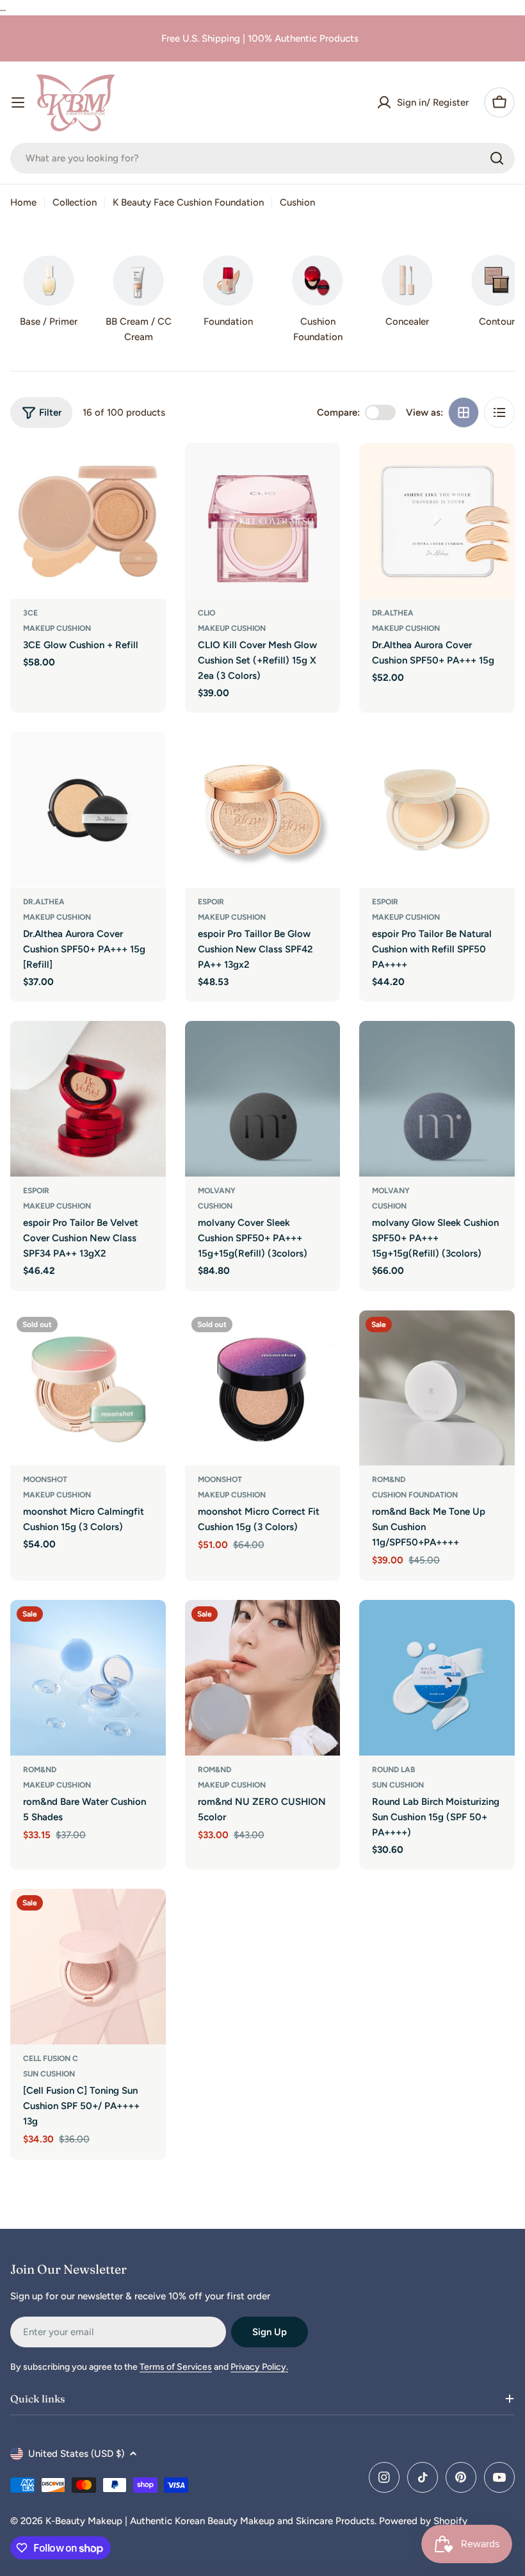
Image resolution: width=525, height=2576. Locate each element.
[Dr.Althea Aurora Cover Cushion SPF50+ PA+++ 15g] (437, 521)
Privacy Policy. (259, 2367)
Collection (75, 202)
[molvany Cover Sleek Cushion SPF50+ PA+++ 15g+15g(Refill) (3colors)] (263, 1099)
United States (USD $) (76, 2454)
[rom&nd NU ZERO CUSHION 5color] (263, 1678)
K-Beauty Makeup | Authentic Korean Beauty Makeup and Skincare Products (210, 2521)
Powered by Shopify (423, 2521)
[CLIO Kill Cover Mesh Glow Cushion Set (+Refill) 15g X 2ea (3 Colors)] (263, 521)
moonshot (45, 1480)
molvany (217, 1191)
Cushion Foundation (415, 1495)
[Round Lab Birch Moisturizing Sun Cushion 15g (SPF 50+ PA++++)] (437, 1678)
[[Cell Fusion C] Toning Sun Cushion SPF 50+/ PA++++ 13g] (88, 1967)
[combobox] (262, 158)
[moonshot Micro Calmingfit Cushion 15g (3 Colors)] (88, 1388)
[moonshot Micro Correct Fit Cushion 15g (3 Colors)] (263, 1388)
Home (23, 202)
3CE (30, 613)
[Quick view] (147, 471)
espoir (211, 902)
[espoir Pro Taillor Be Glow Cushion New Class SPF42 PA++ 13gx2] (263, 810)
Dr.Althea (393, 613)
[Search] (497, 158)
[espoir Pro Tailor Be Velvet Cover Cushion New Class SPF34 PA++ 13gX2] (88, 1099)
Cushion (215, 1206)
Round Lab (393, 1770)
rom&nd (389, 1480)
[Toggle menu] (18, 102)
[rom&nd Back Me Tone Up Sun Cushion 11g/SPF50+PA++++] (437, 1388)
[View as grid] (464, 412)
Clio (206, 613)
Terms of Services (176, 2367)
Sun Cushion (398, 1785)
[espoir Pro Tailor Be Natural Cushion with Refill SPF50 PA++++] (437, 810)
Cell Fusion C (51, 2058)
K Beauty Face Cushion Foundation (188, 202)
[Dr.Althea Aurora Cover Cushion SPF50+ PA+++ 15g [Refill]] (88, 810)
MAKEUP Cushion (57, 628)
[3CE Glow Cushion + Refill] (88, 521)
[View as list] (499, 412)
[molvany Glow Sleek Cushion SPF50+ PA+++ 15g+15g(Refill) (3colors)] (437, 1099)
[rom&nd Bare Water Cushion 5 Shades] (88, 1678)
